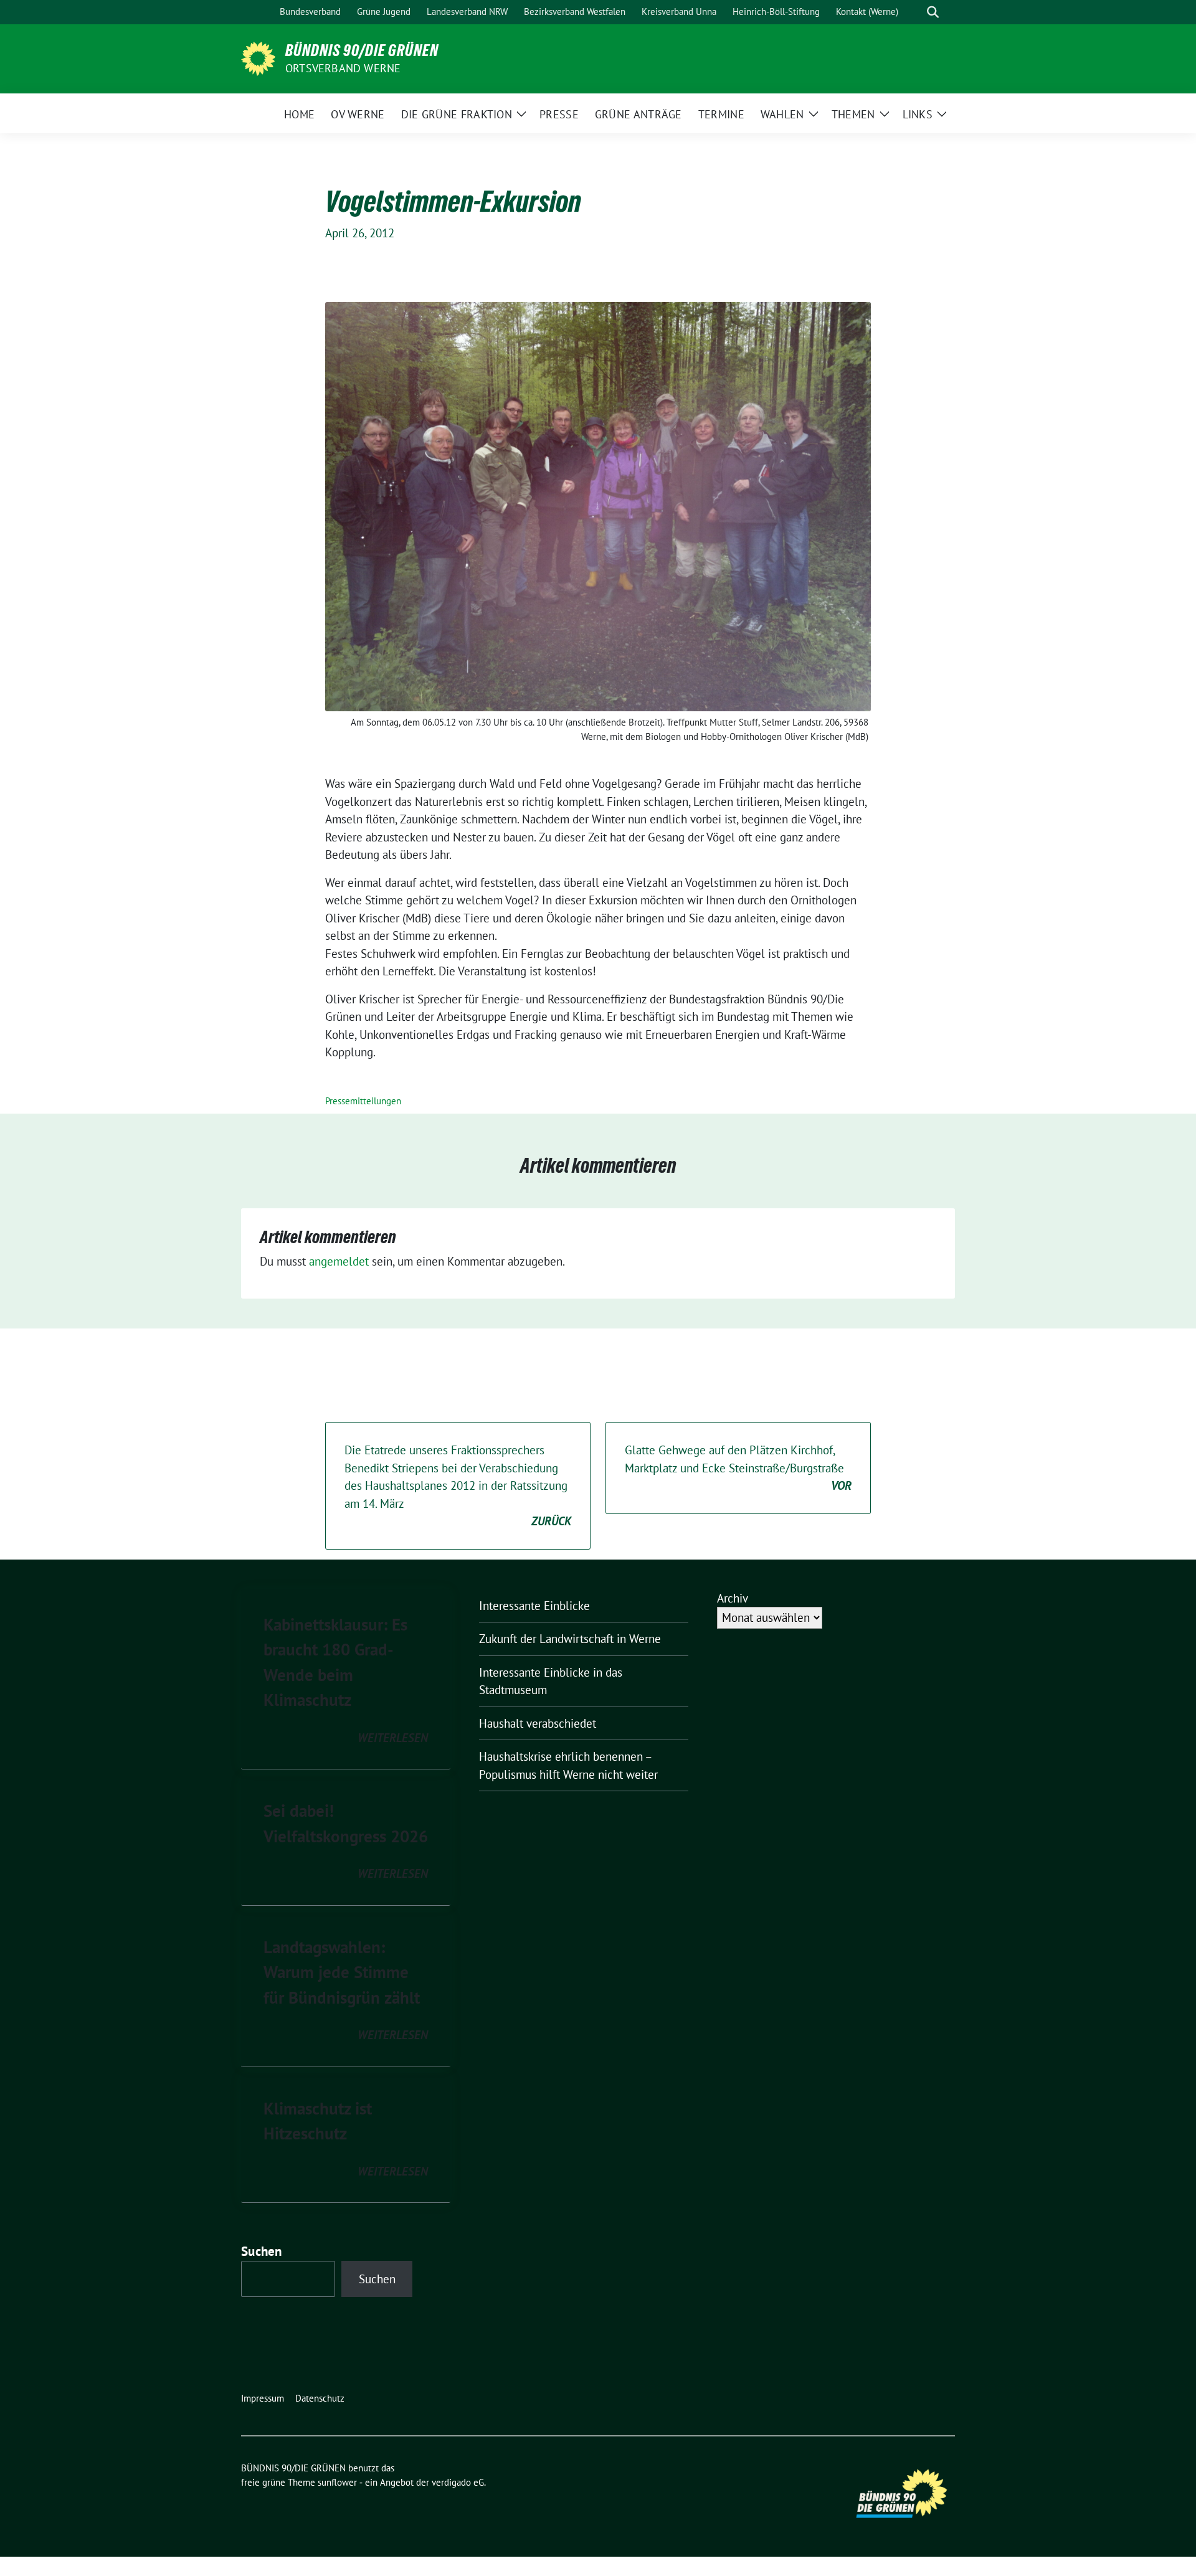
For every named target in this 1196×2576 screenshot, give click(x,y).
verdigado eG (458, 2482)
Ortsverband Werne (343, 68)
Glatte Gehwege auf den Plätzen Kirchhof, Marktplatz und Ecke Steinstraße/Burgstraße (738, 1468)
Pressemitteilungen (363, 1101)
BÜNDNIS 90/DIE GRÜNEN (362, 50)
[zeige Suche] (933, 12)
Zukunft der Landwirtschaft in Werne (570, 1639)
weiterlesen (393, 1738)
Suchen (262, 2251)
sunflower (337, 2482)
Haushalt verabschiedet (538, 1723)
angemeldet (339, 1261)
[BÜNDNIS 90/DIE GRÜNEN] (258, 57)
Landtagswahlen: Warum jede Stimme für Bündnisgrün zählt (342, 1972)
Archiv (733, 1598)
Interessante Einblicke (534, 1606)
